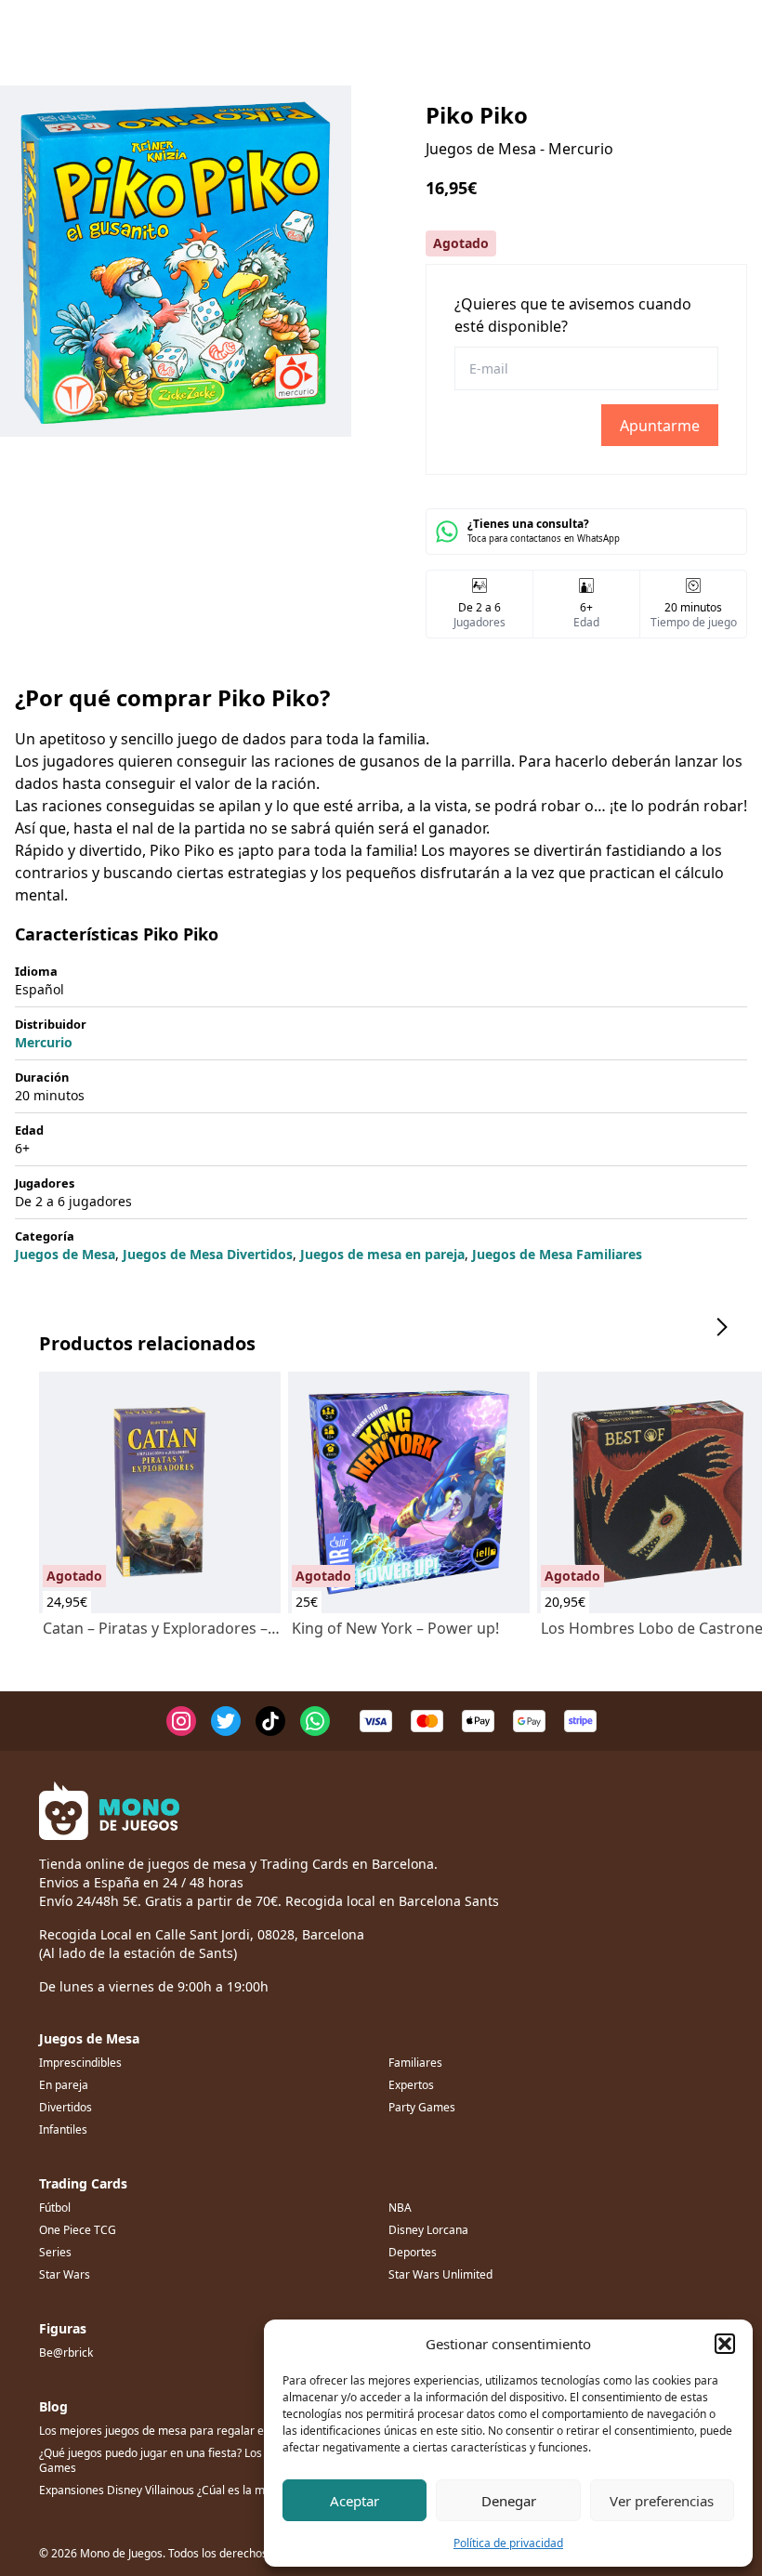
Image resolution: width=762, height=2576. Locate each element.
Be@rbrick (66, 2353)
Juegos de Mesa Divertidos (208, 1254)
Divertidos (66, 2107)
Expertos (411, 2085)
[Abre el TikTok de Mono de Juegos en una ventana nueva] (270, 1721)
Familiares (415, 2063)
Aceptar (355, 2501)
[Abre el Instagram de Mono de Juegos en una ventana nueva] (181, 1721)
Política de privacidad (508, 2543)
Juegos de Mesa (65, 1254)
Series (55, 2252)
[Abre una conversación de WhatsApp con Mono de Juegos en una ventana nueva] (315, 1721)
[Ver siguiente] (721, 1327)
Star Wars (65, 2274)
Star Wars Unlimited (440, 2274)
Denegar (509, 2501)
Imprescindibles (80, 2063)
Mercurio (44, 1042)
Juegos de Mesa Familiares (557, 1254)
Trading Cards (83, 2183)
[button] (725, 2344)
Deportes (413, 2252)
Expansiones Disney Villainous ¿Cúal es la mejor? (164, 2490)
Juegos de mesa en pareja (382, 1254)
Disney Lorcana (428, 2230)
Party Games (422, 2107)
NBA (400, 2208)
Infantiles (63, 2129)
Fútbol (55, 2208)
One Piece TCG (78, 2230)
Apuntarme (660, 426)
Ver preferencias (662, 2501)
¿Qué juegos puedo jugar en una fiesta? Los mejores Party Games (188, 2460)
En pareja (64, 2085)
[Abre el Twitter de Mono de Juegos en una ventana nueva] (226, 1721)
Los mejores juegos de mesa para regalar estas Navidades (191, 2431)
